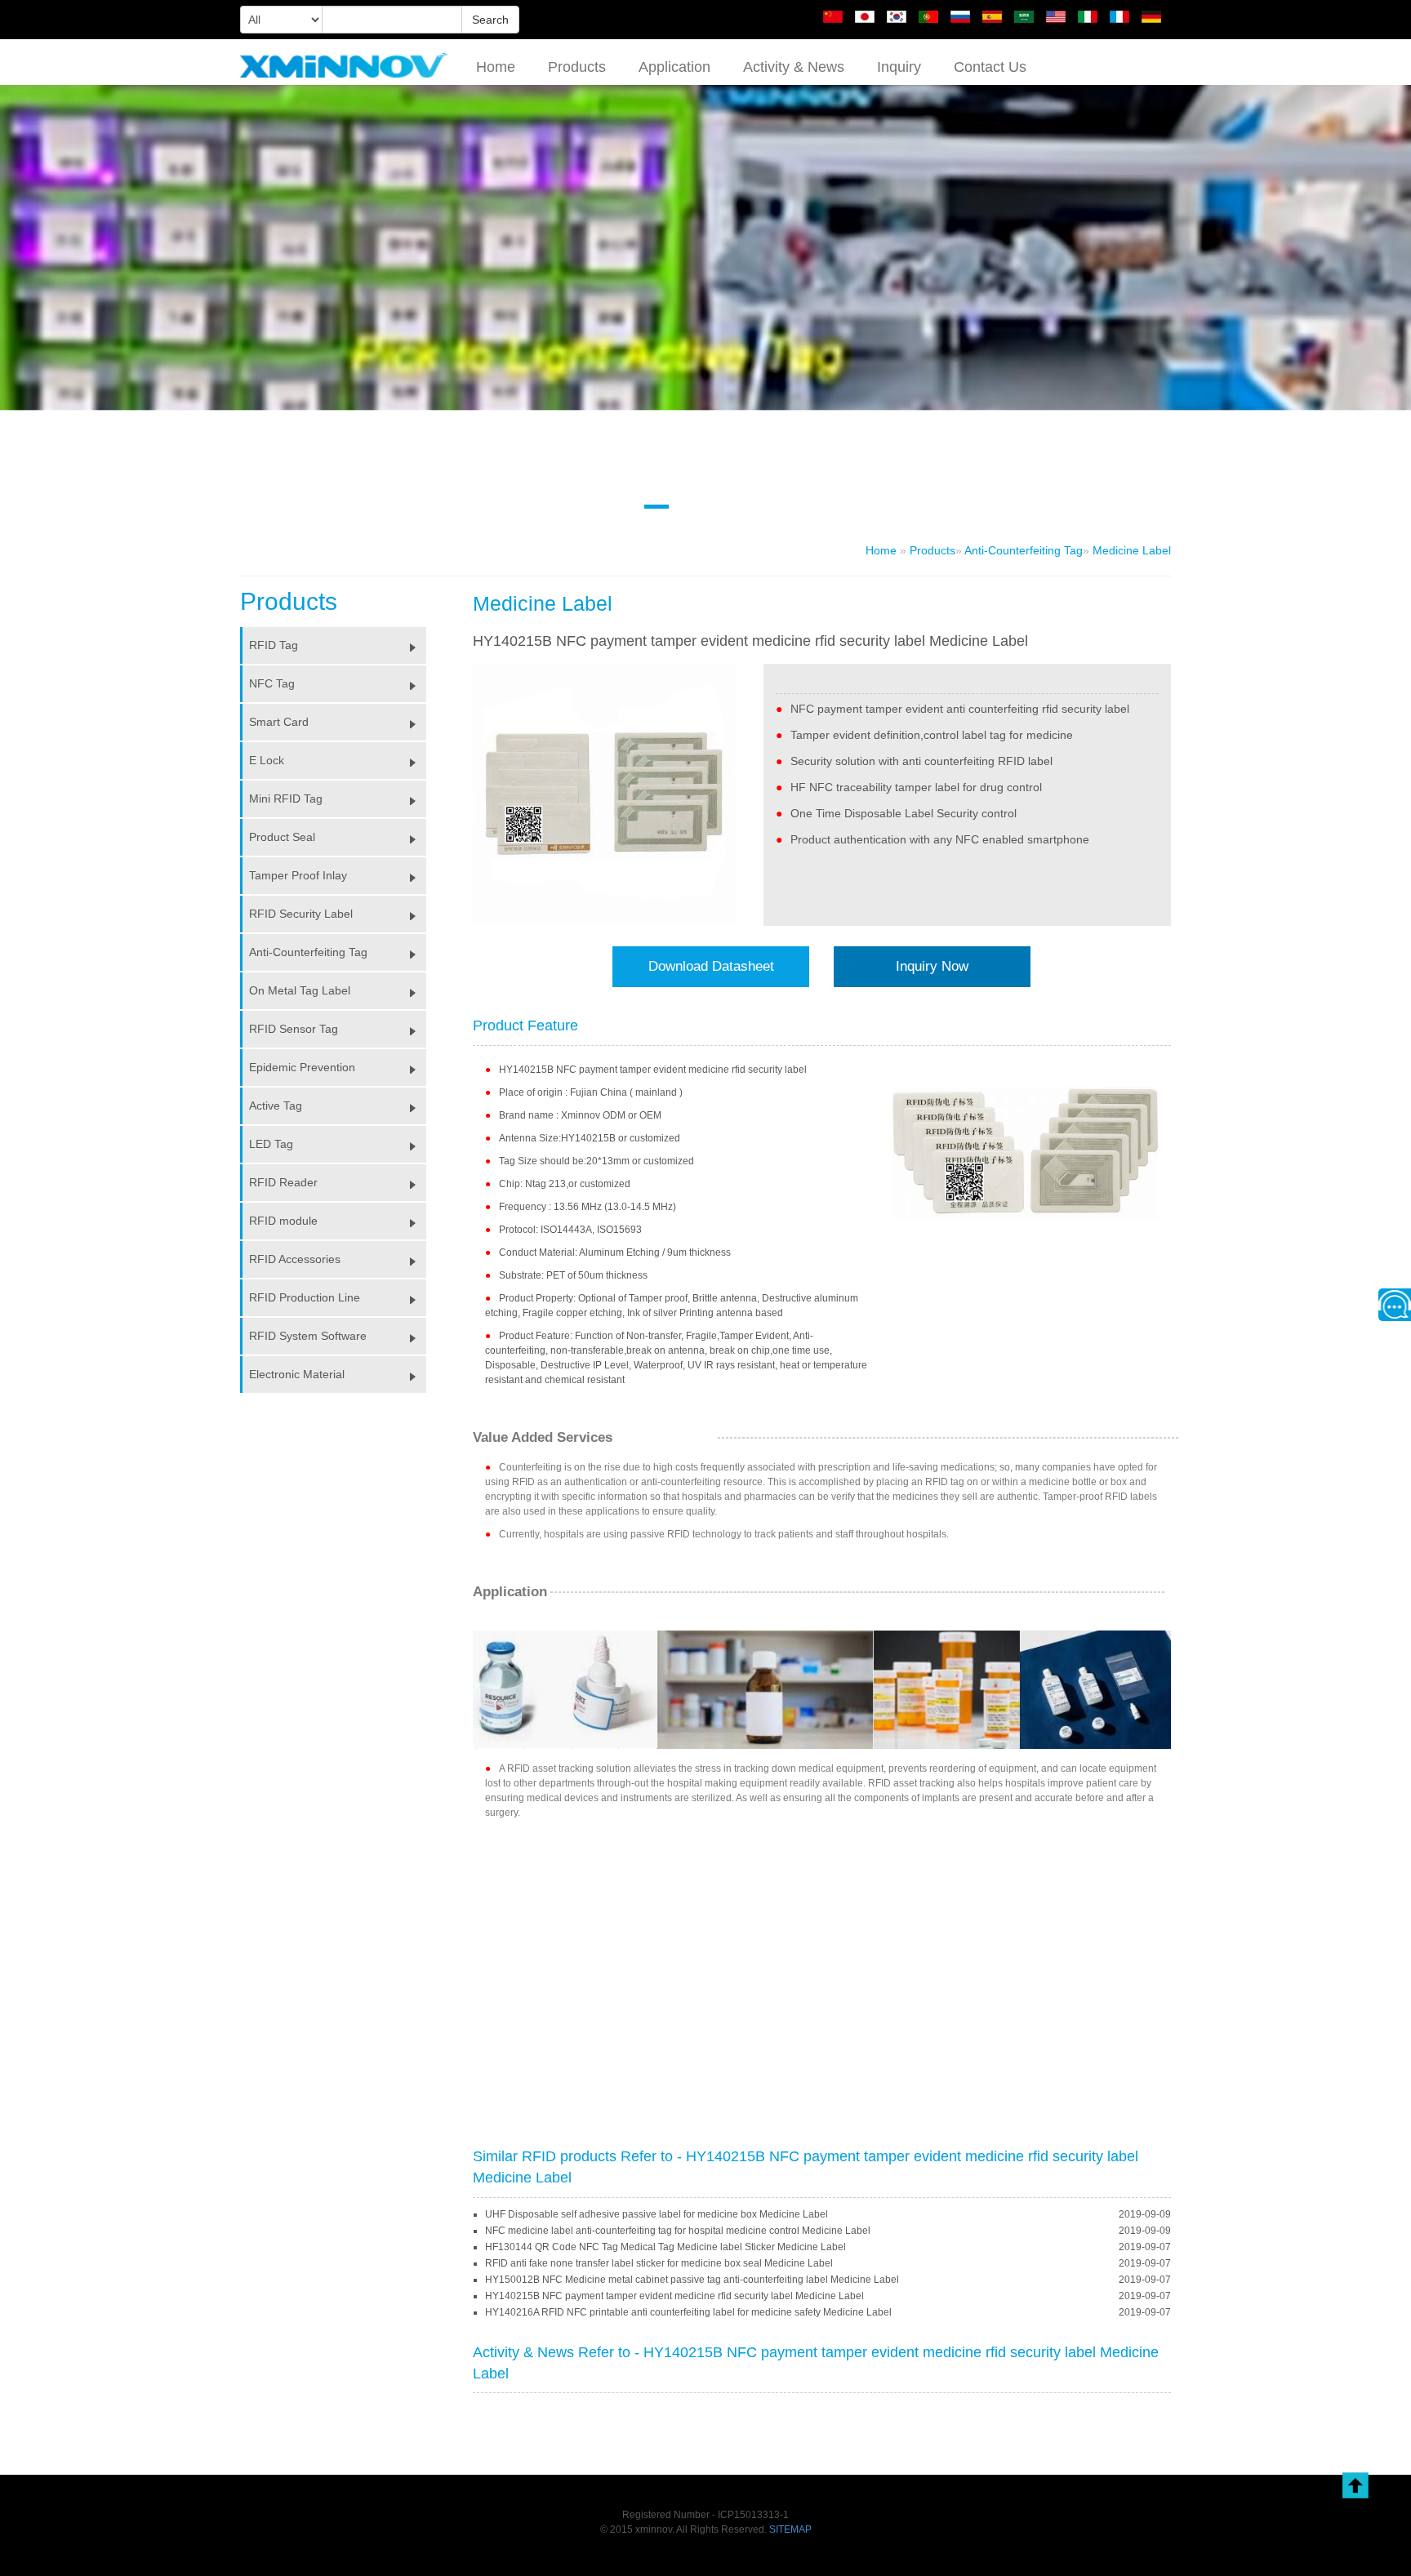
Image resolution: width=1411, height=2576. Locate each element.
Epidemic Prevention (302, 1067)
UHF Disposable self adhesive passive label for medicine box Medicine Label (657, 2214)
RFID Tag (274, 645)
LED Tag (271, 1144)
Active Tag (276, 1106)
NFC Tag (272, 683)
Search (490, 20)
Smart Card (279, 722)
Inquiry (899, 67)
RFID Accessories (295, 1259)
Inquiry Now (932, 966)
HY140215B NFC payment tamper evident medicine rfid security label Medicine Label (674, 2296)
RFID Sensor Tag (294, 1029)
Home (496, 67)
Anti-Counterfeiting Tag (1024, 550)
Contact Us (990, 67)
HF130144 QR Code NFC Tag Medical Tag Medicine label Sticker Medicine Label (665, 2247)
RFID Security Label (301, 914)
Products (577, 67)
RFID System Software (308, 1336)
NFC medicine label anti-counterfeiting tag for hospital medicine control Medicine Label (678, 2231)
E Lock (267, 760)
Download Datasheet (711, 966)
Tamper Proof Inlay (298, 875)
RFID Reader (283, 1182)
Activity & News (794, 67)
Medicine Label (1132, 550)
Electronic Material (297, 1374)
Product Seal (282, 837)
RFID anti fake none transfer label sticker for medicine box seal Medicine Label (659, 2263)
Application (674, 67)
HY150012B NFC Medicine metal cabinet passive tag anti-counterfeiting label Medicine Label (692, 2280)
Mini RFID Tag (286, 799)
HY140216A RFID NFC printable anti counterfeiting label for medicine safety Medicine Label (688, 2312)
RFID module (283, 1221)
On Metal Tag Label (300, 990)
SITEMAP (790, 2529)
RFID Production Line (305, 1297)
